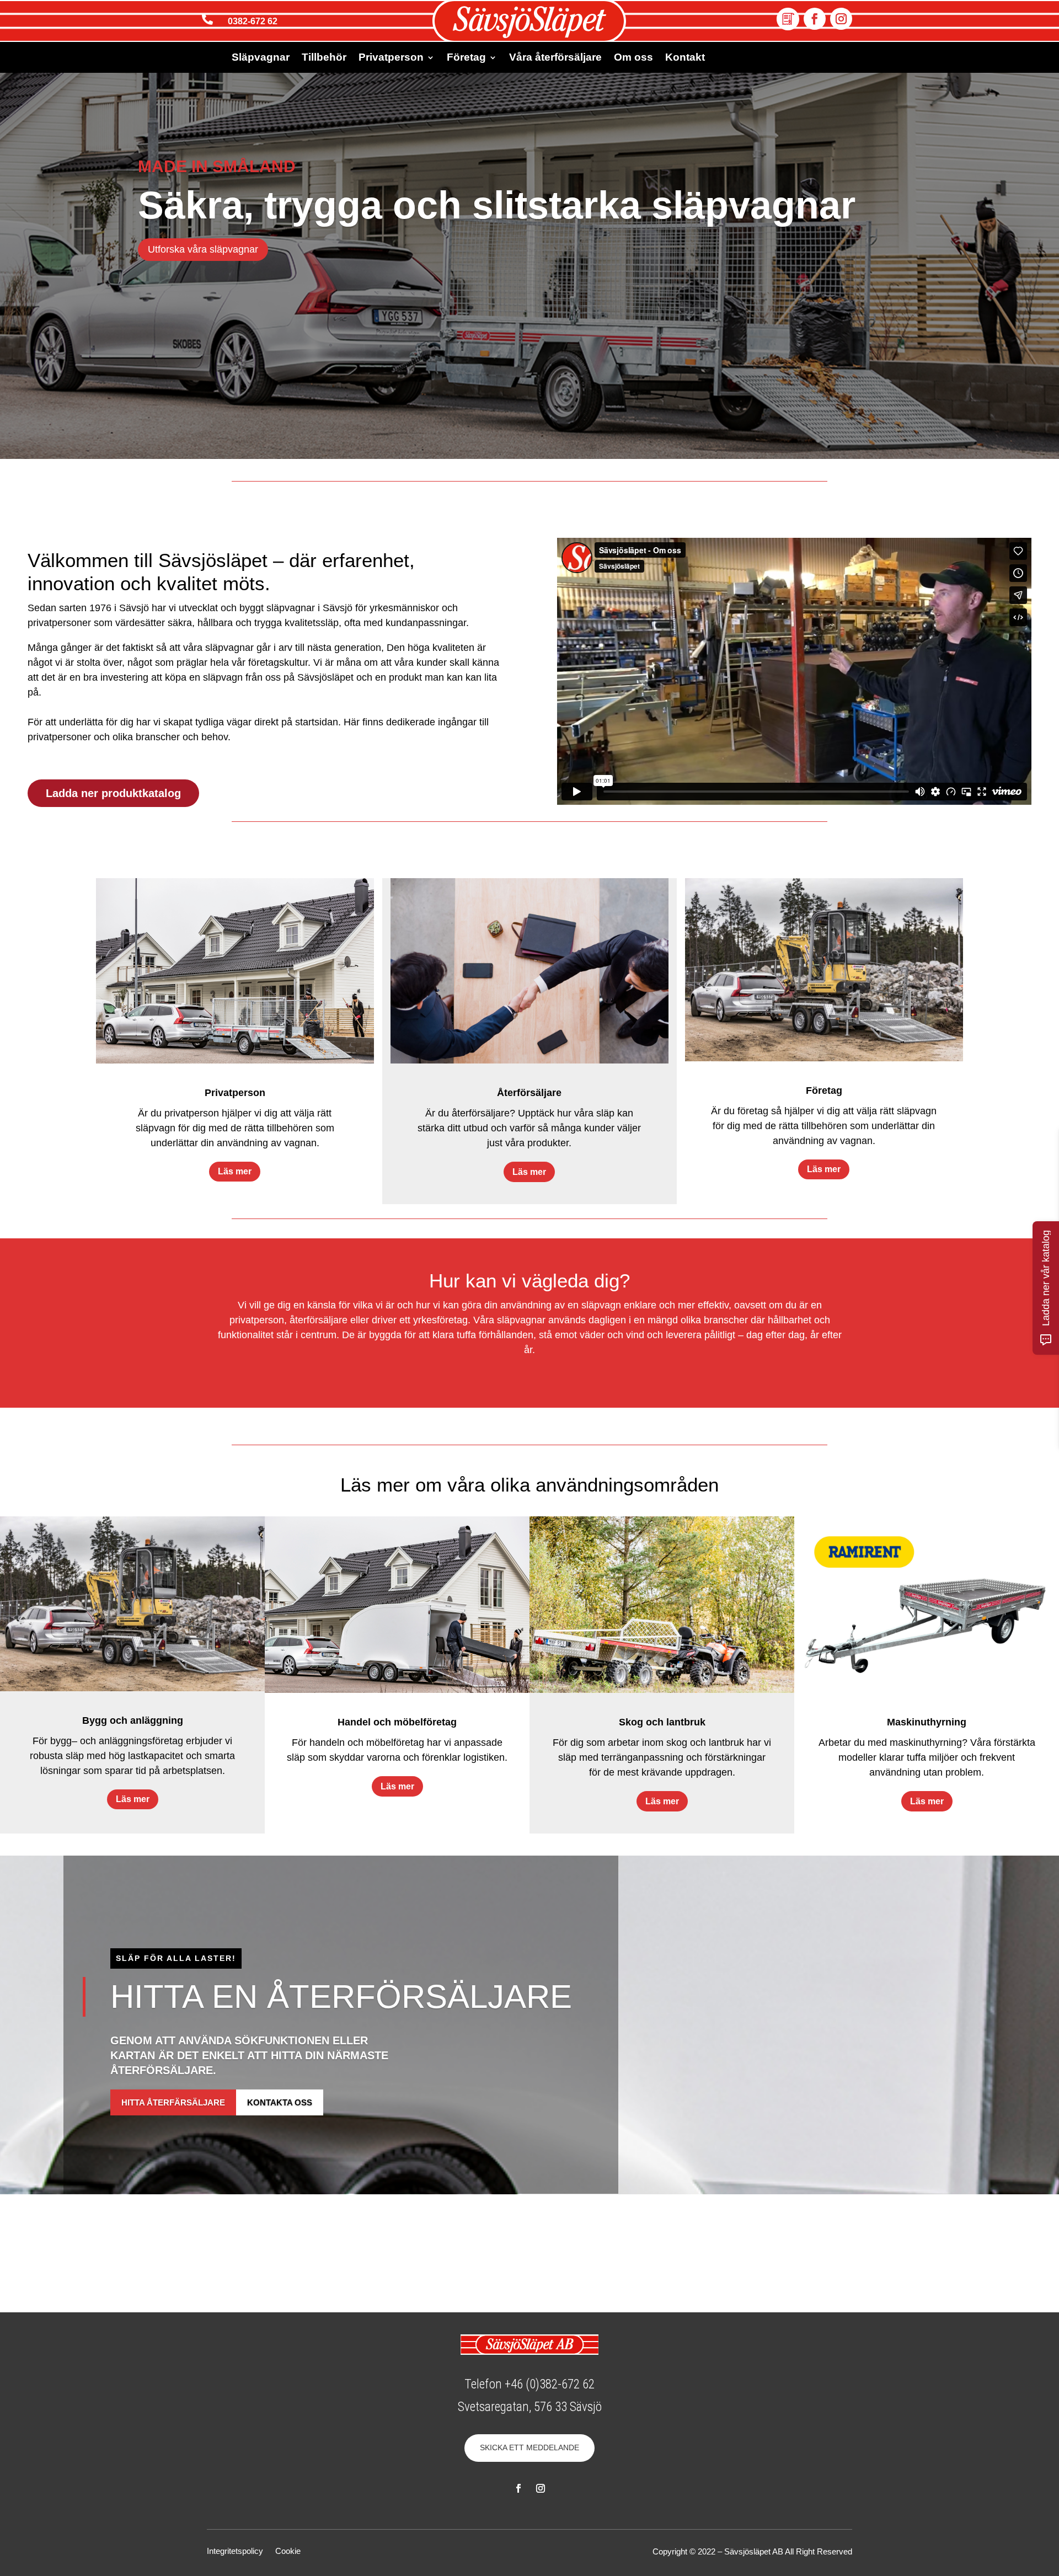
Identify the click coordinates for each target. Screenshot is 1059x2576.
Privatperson (391, 58)
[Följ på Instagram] (841, 19)
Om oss (633, 58)
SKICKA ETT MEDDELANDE (529, 2447)
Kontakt (685, 58)
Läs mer (235, 1171)
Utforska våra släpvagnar (203, 249)
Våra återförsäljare (555, 58)
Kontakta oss (280, 2103)
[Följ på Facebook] (815, 19)
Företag (466, 58)
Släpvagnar (261, 58)
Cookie (288, 2551)
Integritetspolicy (235, 2551)
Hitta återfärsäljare (173, 2103)
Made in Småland (217, 166)
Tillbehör (324, 58)
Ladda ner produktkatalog (113, 793)
